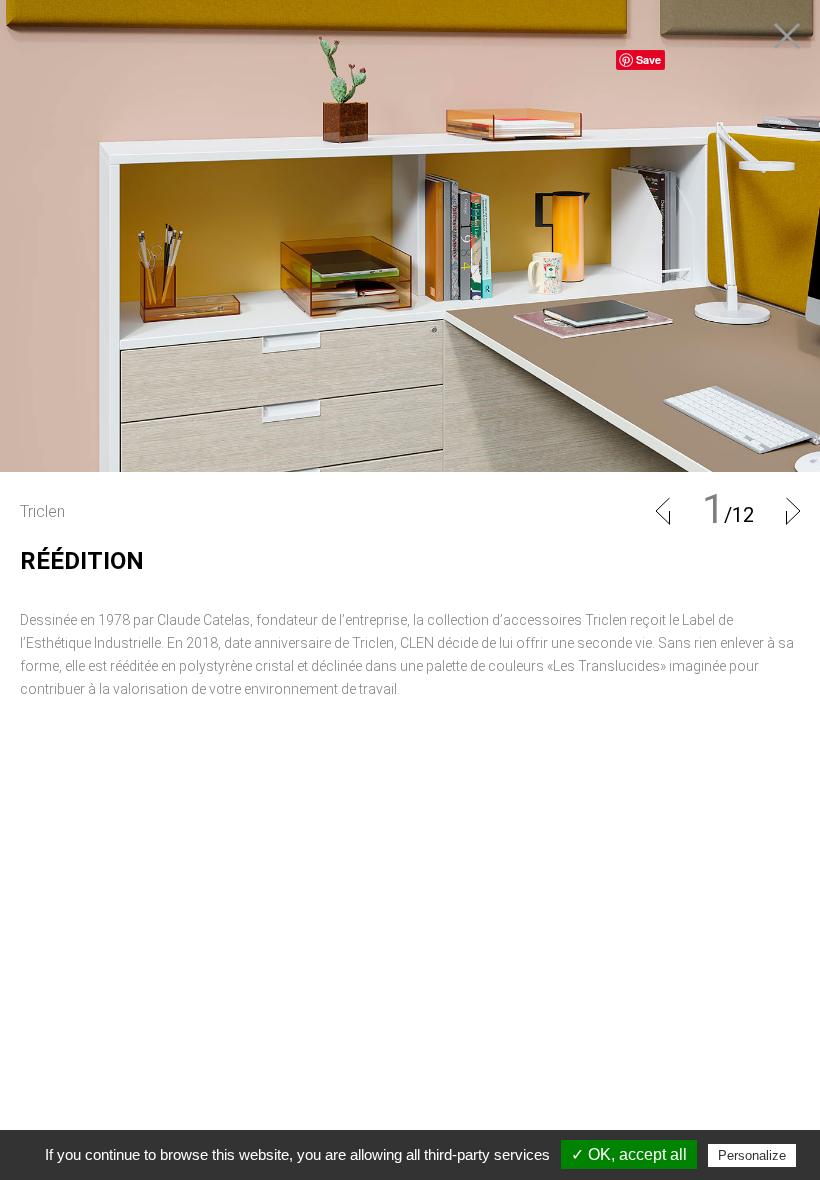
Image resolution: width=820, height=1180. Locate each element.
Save (648, 59)
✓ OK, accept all (629, 1154)
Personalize (752, 1155)
